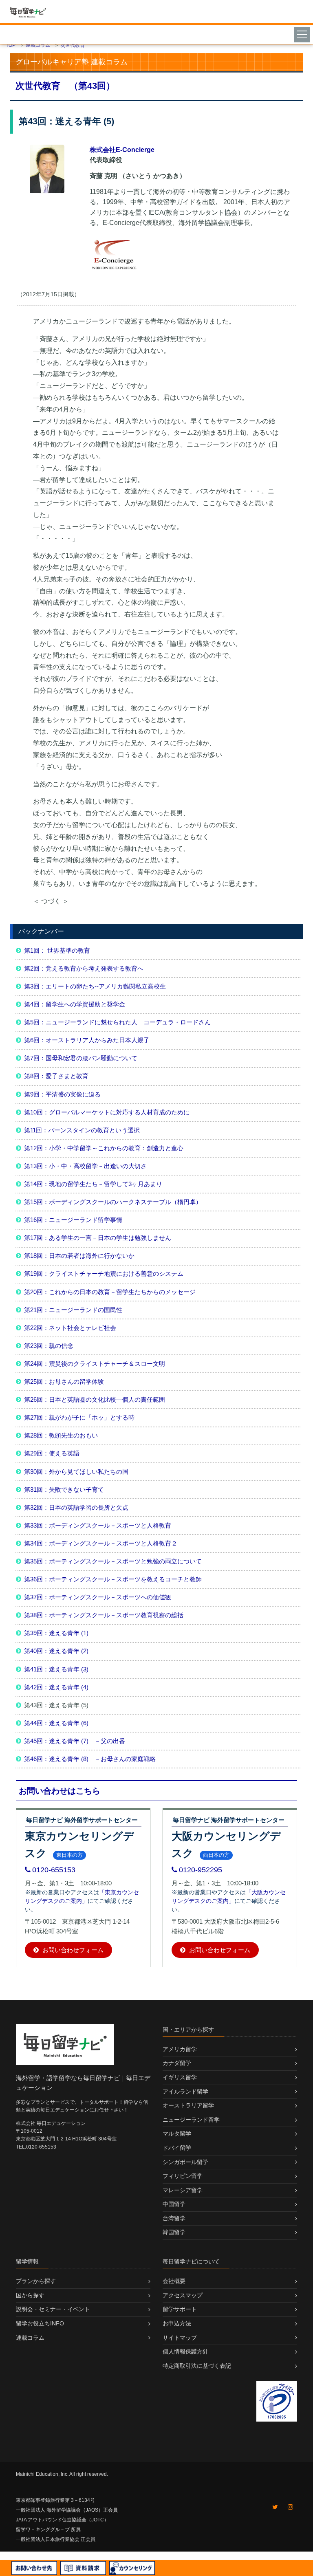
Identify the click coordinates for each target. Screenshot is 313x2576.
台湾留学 (174, 2218)
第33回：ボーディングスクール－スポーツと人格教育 (98, 1525)
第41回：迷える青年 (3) (56, 1669)
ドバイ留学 (177, 2148)
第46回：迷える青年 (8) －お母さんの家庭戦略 (90, 1759)
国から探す (30, 2295)
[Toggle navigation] (303, 34)
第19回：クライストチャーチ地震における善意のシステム (104, 1274)
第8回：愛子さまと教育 (56, 1076)
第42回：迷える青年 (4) (56, 1687)
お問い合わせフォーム (72, 1950)
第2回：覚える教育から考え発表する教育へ (84, 968)
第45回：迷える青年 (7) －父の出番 (75, 1741)
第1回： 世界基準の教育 (57, 950)
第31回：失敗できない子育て (64, 1489)
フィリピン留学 (183, 2176)
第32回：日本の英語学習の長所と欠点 (76, 1507)
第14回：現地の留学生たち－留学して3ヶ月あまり (93, 1184)
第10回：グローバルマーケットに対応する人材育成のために (107, 1112)
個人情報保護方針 (185, 2351)
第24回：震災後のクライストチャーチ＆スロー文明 (95, 1364)
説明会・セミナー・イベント (53, 2309)
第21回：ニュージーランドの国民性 (73, 1310)
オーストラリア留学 (188, 2105)
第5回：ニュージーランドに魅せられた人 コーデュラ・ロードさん (117, 1022)
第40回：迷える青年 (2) (56, 1651)
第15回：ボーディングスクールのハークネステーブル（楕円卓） (113, 1202)
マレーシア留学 (183, 2190)
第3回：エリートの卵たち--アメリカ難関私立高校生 (95, 986)
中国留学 (174, 2204)
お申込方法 (177, 2323)
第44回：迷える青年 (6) (56, 1723)
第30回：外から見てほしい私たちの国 (76, 1472)
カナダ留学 (177, 2063)
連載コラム (30, 2338)
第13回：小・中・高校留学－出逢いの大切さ (85, 1166)
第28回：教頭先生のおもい (61, 1435)
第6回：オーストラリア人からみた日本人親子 (87, 1040)
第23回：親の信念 (49, 1346)
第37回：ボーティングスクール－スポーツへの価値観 (98, 1597)
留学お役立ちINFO (40, 2323)
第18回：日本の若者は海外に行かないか (79, 1256)
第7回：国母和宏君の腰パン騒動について (81, 1058)
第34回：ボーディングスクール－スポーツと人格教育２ (101, 1543)
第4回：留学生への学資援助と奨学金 (75, 1004)
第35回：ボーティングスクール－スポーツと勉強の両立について (113, 1561)
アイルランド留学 (185, 2092)
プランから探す (36, 2281)
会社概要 (174, 2281)
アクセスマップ (183, 2295)
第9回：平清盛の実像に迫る (62, 1094)
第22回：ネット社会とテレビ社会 (70, 1328)
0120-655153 (54, 1870)
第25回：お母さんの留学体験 (64, 1382)
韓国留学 (174, 2232)
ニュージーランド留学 (191, 2120)
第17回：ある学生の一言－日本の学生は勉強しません (98, 1238)
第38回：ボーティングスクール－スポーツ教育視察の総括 (104, 1615)
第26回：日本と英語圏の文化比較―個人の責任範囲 (95, 1399)
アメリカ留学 (180, 2049)
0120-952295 (201, 1870)
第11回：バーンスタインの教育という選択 (82, 1130)
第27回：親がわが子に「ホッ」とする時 (79, 1417)
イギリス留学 (180, 2077)
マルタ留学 (177, 2133)
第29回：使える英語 (52, 1453)
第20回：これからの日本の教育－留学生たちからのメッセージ (110, 1292)
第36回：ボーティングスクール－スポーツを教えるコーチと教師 (113, 1579)
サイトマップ (180, 2338)
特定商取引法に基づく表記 (197, 2366)
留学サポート (180, 2309)
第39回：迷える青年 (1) (56, 1633)
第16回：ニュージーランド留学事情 (73, 1220)
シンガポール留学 (185, 2162)
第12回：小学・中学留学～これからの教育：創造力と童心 (104, 1148)
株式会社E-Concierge (122, 150)
